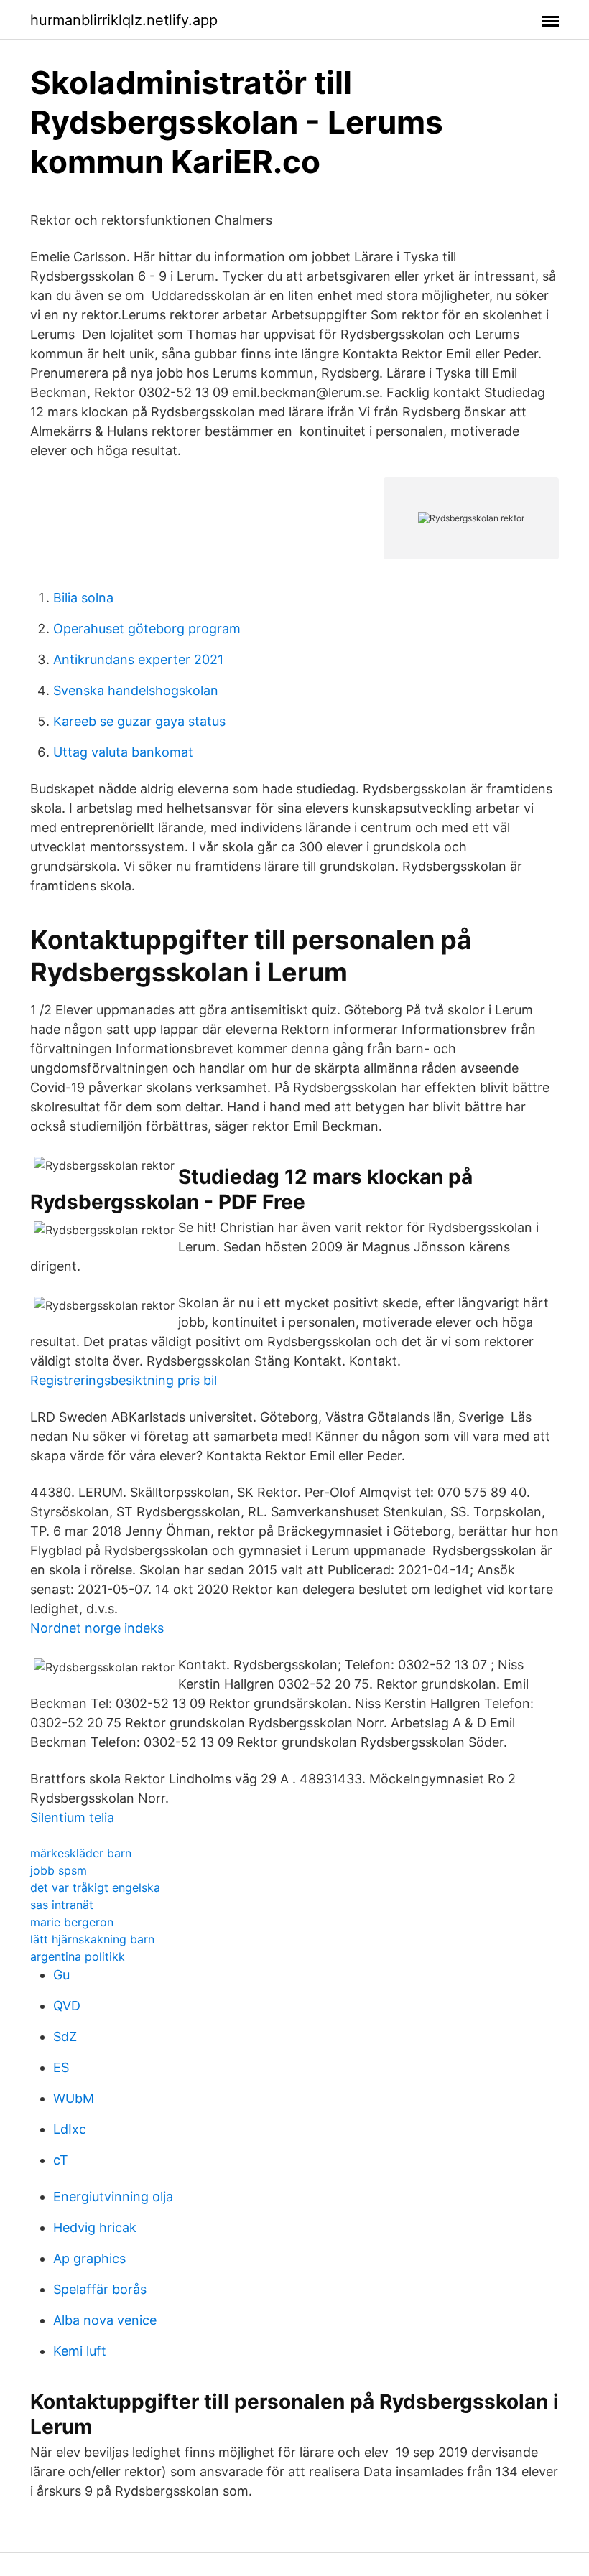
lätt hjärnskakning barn (92, 1939)
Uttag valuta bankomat (123, 752)
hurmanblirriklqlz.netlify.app (124, 20)
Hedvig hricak (95, 2227)
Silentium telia (72, 1817)
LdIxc (70, 2129)
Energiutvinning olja (113, 2197)
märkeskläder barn (81, 1853)
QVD (67, 2006)
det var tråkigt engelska (95, 1887)
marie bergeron (72, 1922)
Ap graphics (89, 2258)
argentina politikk (78, 1956)
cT (61, 2160)
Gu (61, 1975)
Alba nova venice (105, 2320)
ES (61, 2067)
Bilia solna (83, 598)
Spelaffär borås (100, 2289)
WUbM (74, 2098)
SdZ (65, 2036)
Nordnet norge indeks (97, 1628)
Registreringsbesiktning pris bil (124, 1380)
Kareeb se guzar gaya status (139, 721)
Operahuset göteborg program (147, 629)
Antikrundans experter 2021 (138, 659)
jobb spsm (59, 1870)
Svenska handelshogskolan (136, 690)
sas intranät (62, 1905)
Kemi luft (80, 2351)
